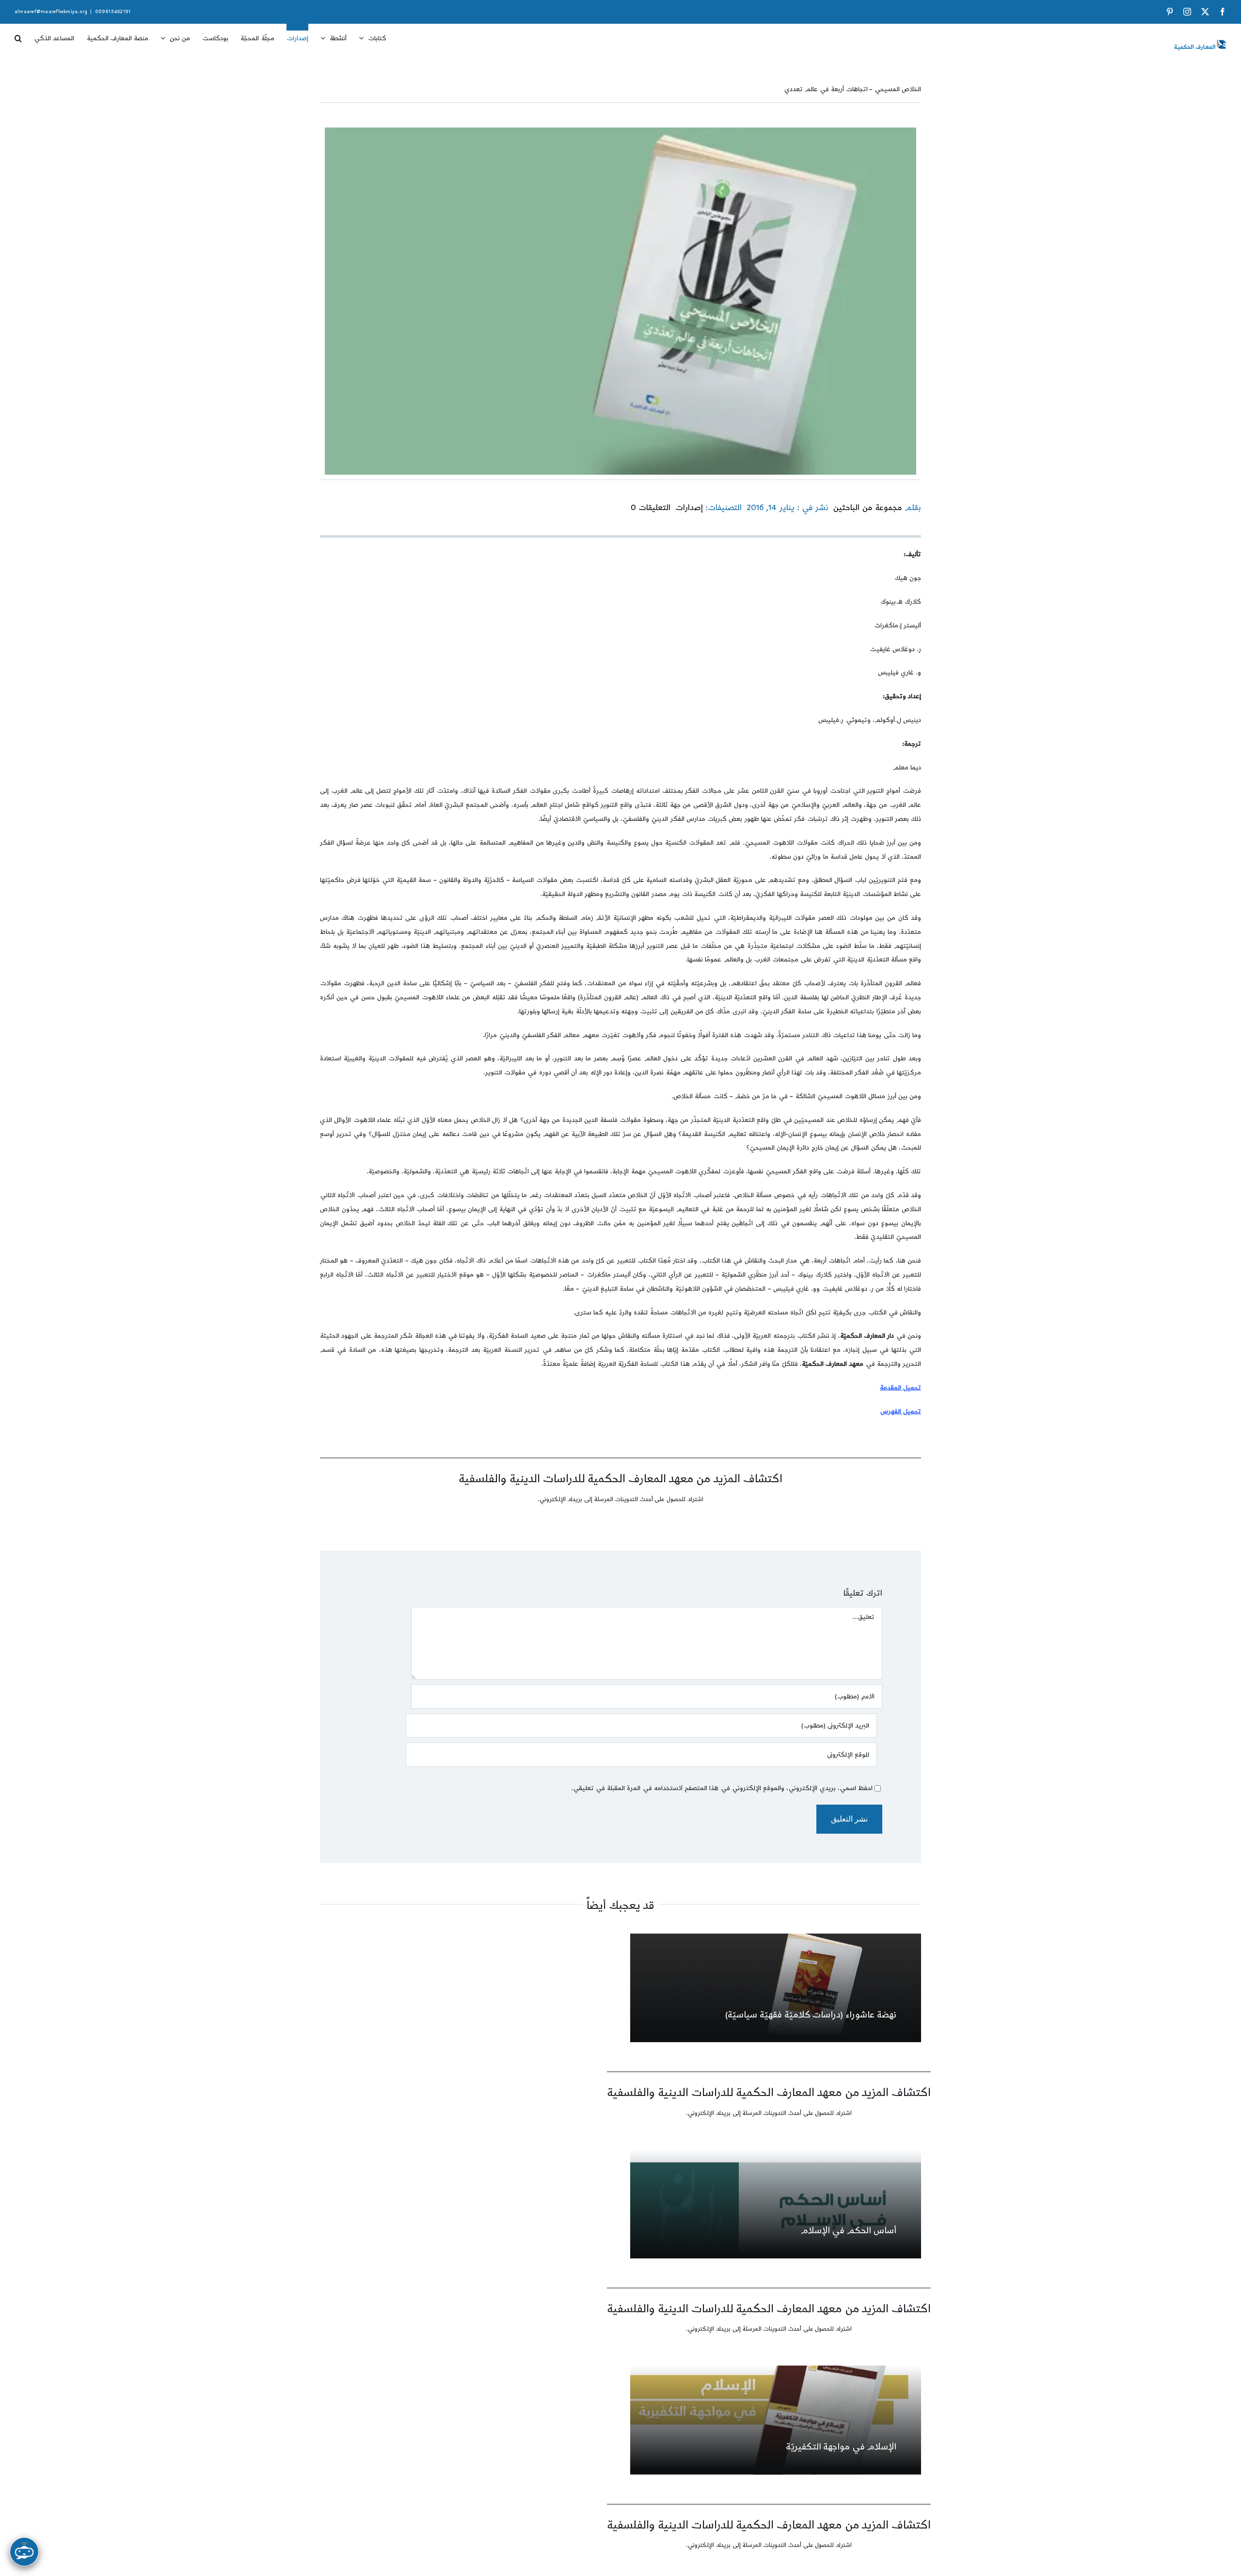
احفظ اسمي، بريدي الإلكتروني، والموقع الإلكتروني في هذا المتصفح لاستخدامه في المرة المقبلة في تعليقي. (722, 1788)
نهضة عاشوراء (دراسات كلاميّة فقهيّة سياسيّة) (811, 2015)
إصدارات (689, 508)
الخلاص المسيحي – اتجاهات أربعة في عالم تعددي (853, 89)
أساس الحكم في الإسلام (849, 2231)
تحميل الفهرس (901, 1411)
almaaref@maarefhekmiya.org (51, 12)
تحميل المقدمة (900, 1388)
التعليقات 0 (651, 508)
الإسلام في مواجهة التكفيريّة (841, 2447)
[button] (18, 35)
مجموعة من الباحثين (867, 508)
